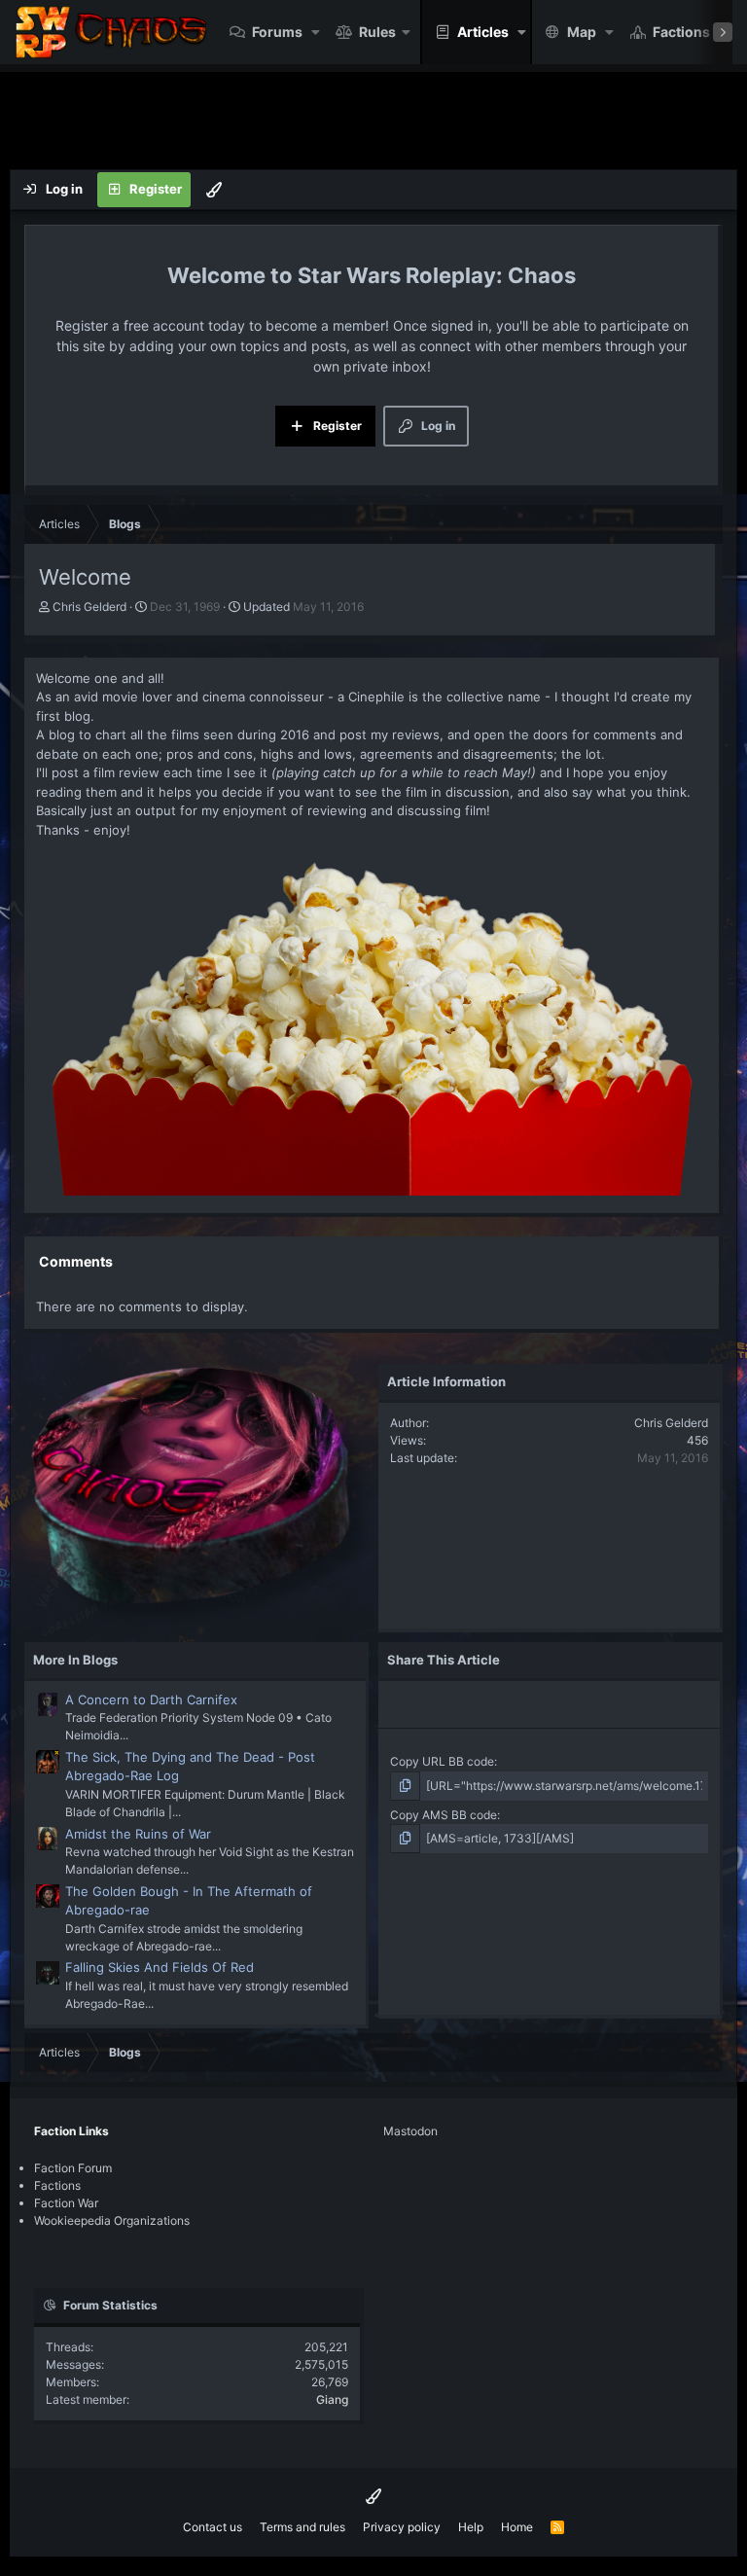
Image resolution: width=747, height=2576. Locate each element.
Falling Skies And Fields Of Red (160, 1967)
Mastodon (410, 2131)
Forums (277, 32)
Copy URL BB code (442, 1761)
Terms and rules (302, 2527)
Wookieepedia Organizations (112, 2220)
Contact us (213, 2527)
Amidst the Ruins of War (138, 1834)
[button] (316, 32)
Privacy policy (402, 2527)
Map (582, 32)
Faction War (66, 2203)
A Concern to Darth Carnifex (151, 1699)
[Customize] (214, 190)
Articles (483, 32)
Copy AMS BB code (444, 1815)
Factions (681, 32)
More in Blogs (75, 1660)
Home (517, 2527)
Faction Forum (73, 2168)
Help (471, 2527)
